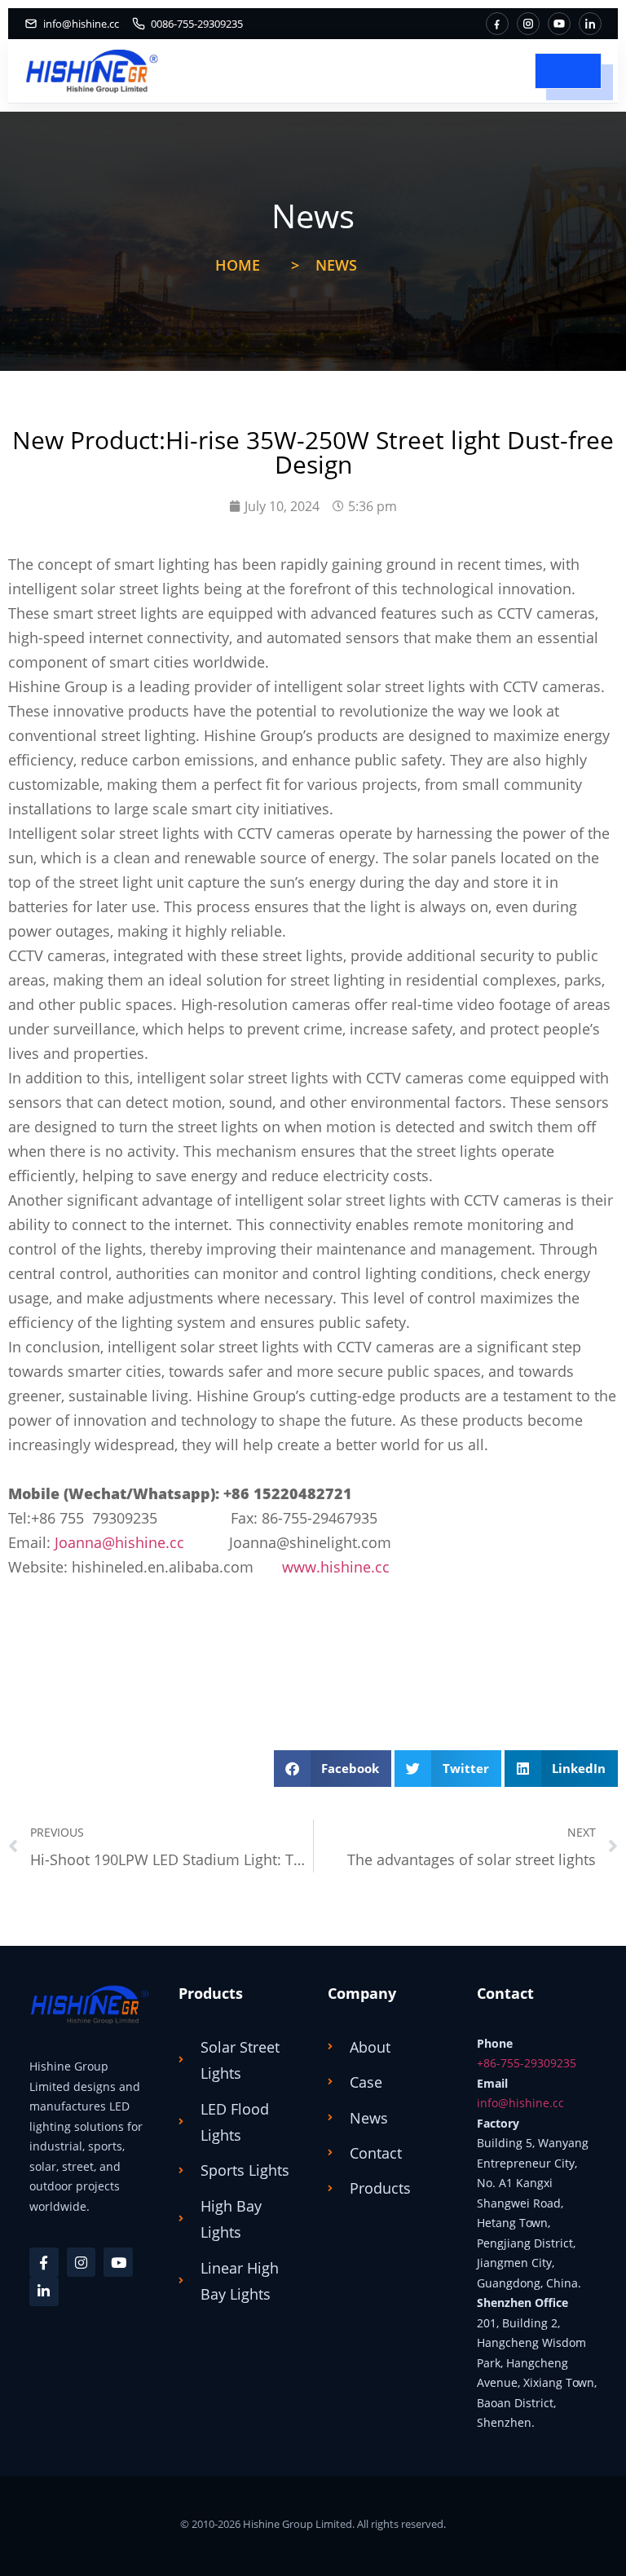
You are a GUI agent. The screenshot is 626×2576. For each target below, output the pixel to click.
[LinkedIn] (590, 24)
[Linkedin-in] (44, 2291)
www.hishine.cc (336, 1567)
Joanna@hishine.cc (119, 1542)
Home (238, 265)
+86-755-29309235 (527, 2063)
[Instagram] (528, 24)
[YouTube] (559, 24)
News (336, 265)
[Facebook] (497, 24)
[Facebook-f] (44, 2262)
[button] (333, 1769)
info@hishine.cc (520, 2103)
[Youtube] (118, 2262)
